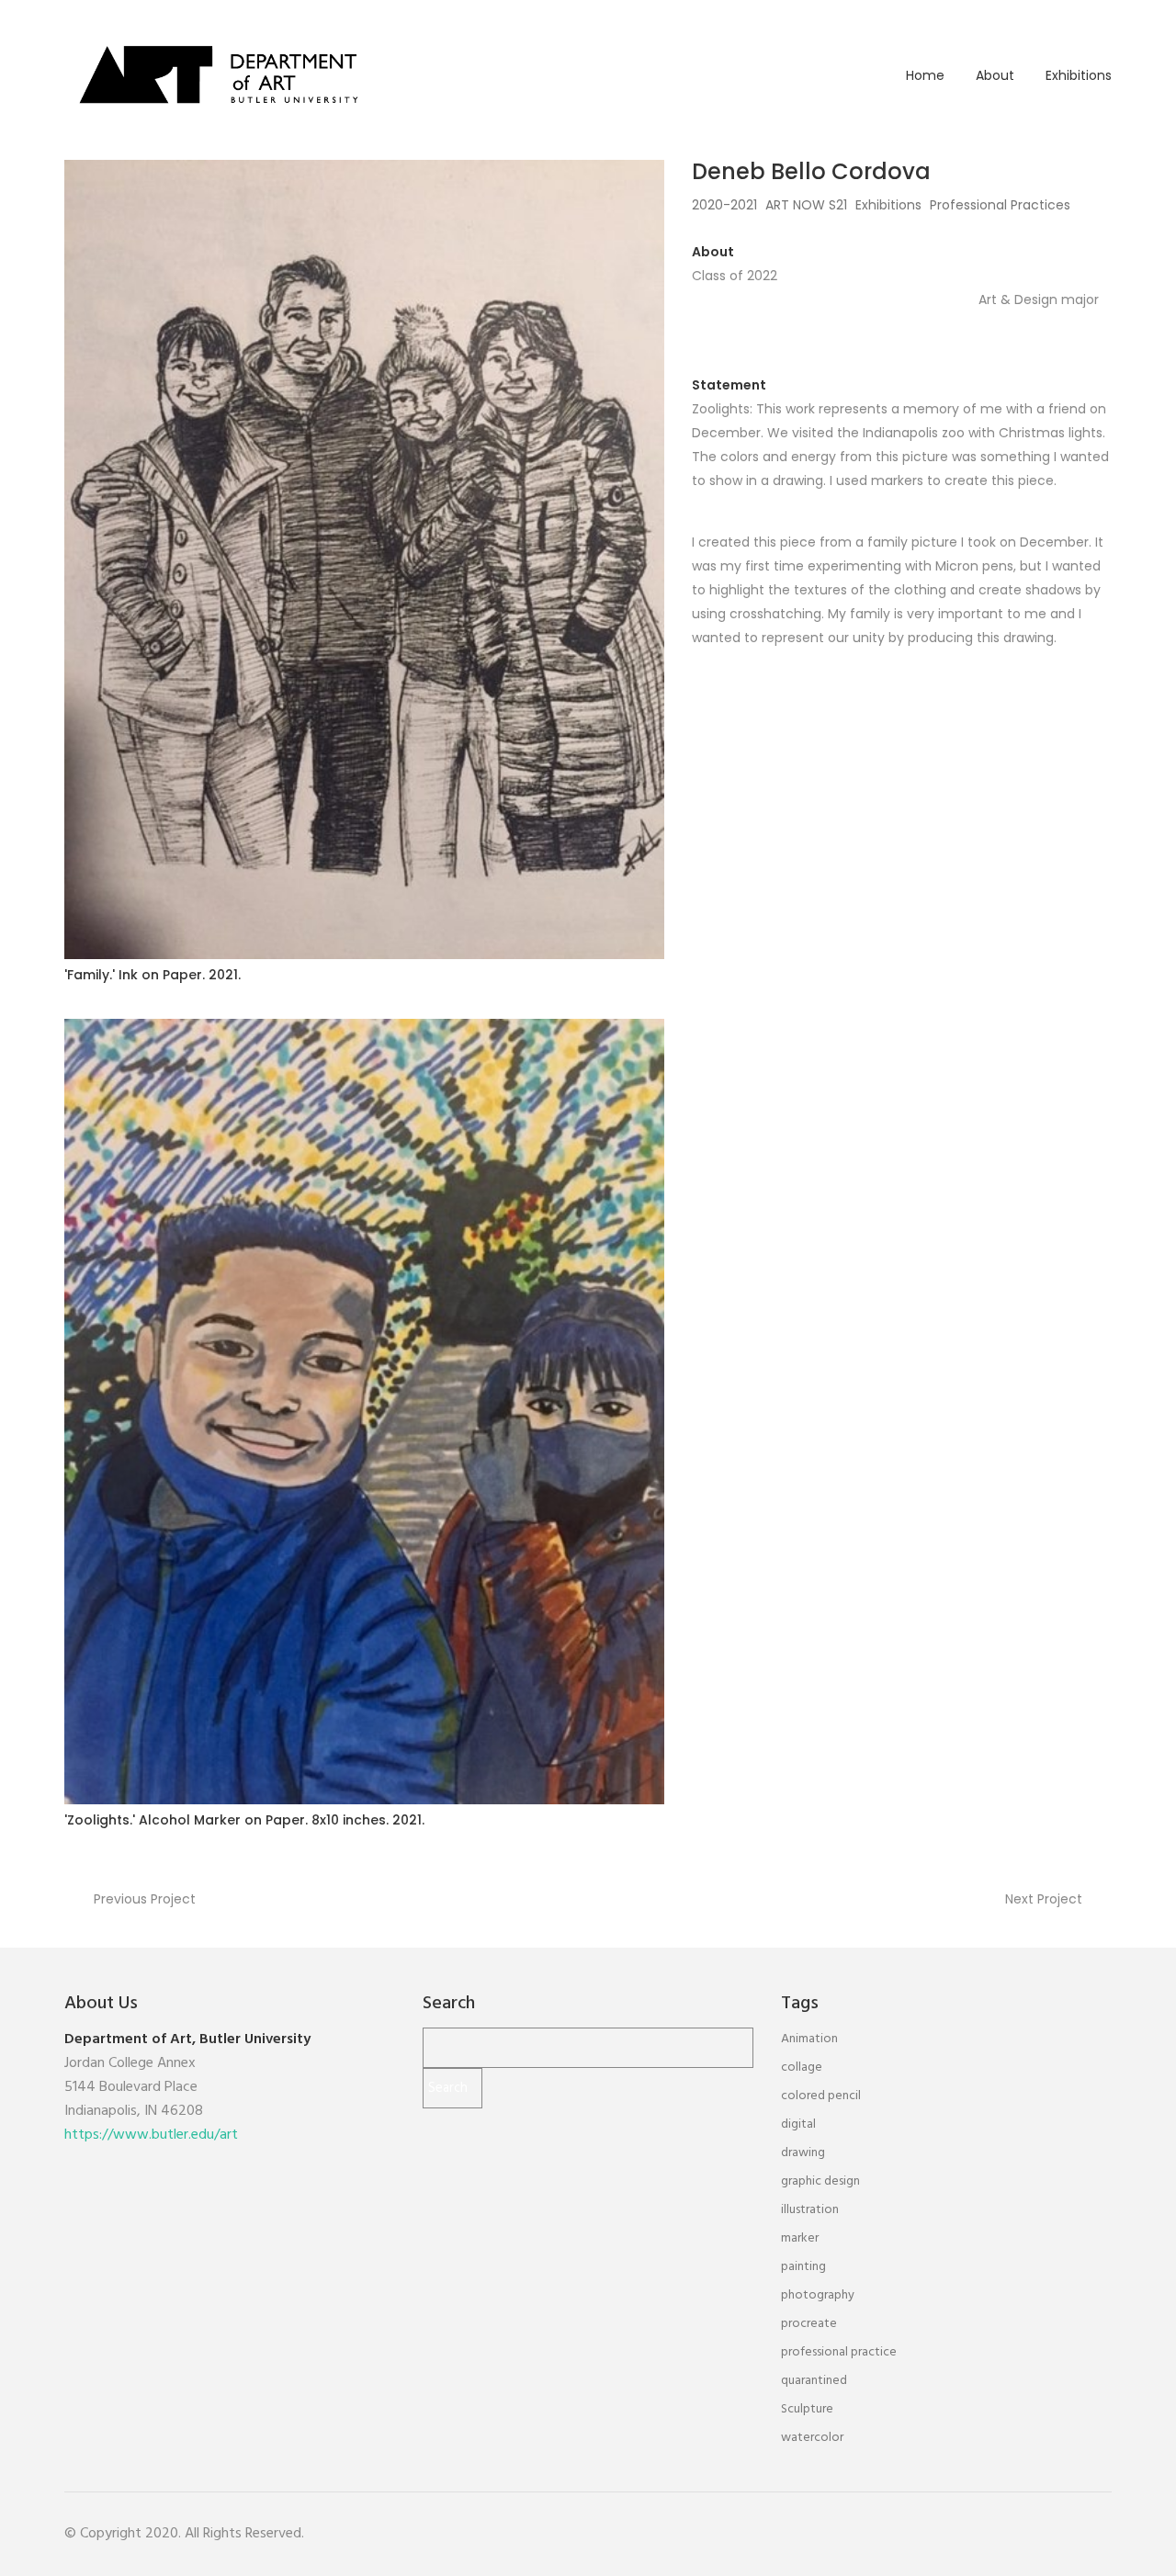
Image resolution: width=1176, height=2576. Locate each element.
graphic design (820, 2181)
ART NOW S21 (806, 205)
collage (802, 2068)
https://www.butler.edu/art (151, 2135)
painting (803, 2267)
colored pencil (821, 2096)
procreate (809, 2324)
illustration (810, 2210)
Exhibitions (1079, 75)
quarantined (814, 2381)
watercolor (812, 2438)
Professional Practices (1000, 205)
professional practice (839, 2352)
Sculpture (807, 2409)
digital (798, 2124)
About (995, 75)
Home (925, 75)
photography (818, 2295)
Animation (809, 2039)
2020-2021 (724, 205)
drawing (803, 2153)
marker (800, 2238)
